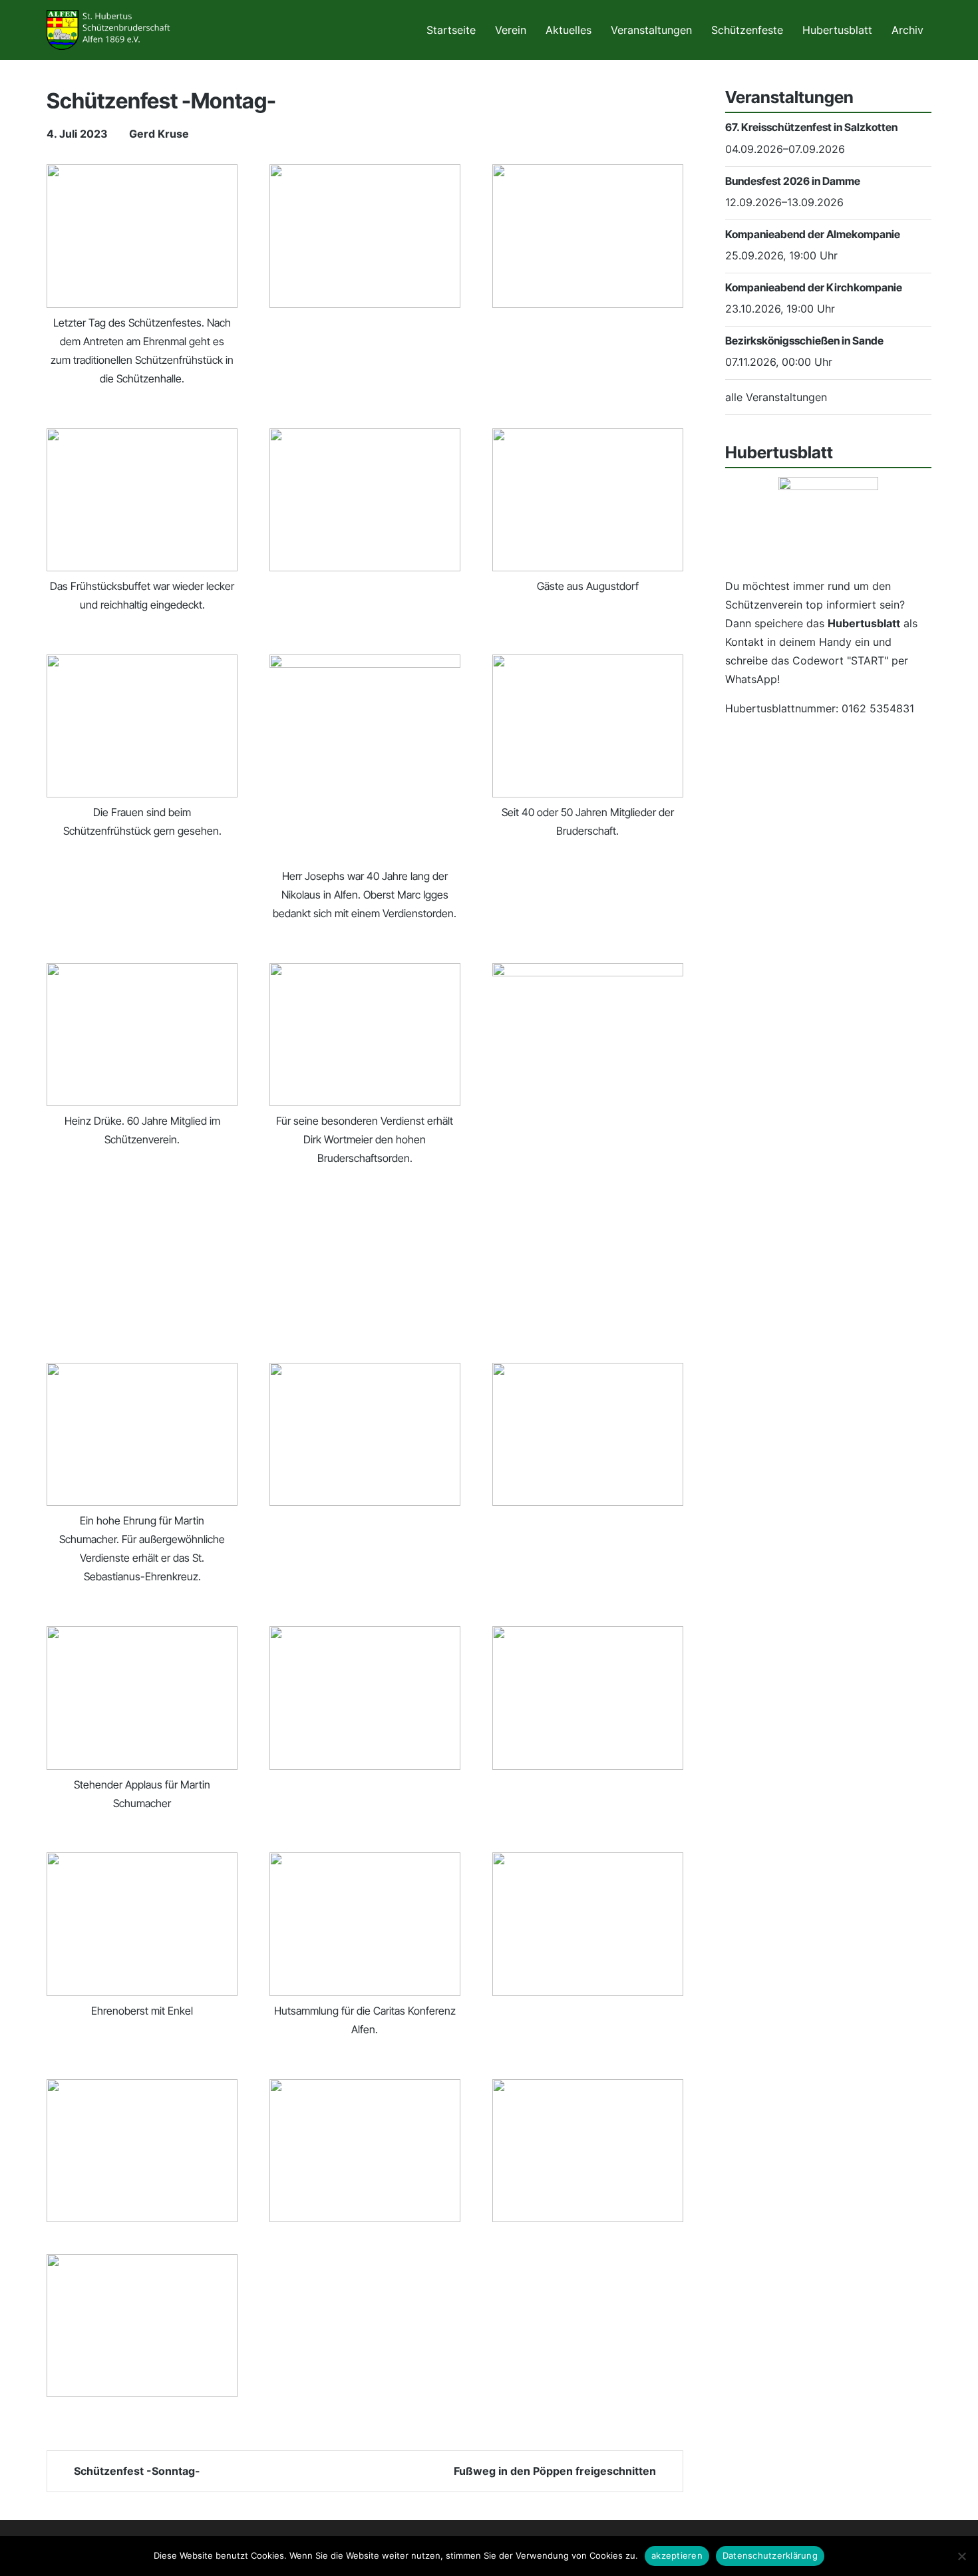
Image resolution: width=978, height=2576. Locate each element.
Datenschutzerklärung (770, 2555)
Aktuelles (569, 30)
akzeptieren (677, 2555)
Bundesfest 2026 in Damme (793, 181)
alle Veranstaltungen (776, 397)
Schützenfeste (747, 30)
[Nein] (961, 2556)
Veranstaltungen (651, 30)
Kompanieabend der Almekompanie (813, 234)
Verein (511, 30)
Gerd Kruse (159, 134)
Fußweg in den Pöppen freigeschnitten (556, 2471)
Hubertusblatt (837, 30)
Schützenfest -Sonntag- (136, 2471)
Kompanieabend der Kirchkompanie (814, 287)
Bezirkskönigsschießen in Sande (804, 341)
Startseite (451, 30)
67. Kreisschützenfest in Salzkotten (811, 127)
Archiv (907, 30)
